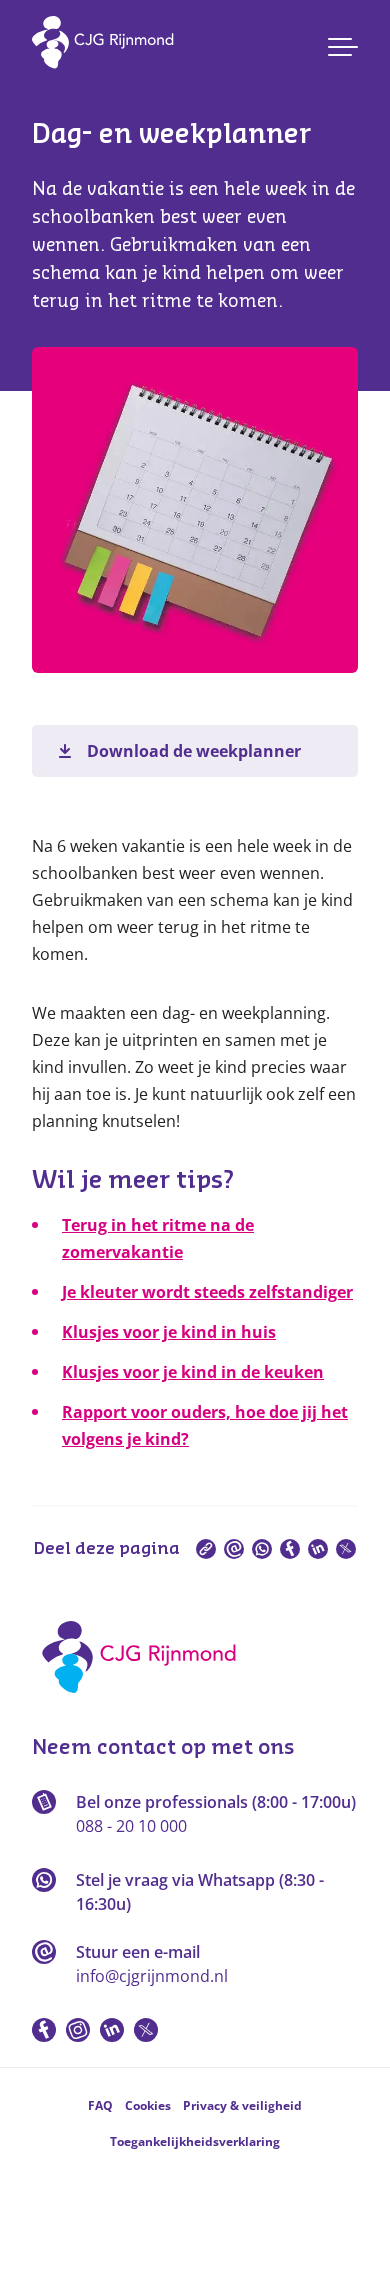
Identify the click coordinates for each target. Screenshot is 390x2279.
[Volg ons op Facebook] (44, 2030)
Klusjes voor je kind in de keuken (193, 1372)
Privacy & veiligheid (242, 2105)
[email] (234, 1549)
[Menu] (343, 47)
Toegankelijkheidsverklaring (195, 2141)
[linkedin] (318, 1549)
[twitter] (346, 1549)
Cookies (148, 2105)
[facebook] (290, 1549)
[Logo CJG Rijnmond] (145, 1700)
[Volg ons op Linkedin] (112, 2030)
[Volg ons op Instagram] (78, 2030)
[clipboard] (206, 1549)
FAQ (100, 2105)
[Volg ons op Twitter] (146, 2030)
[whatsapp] (262, 1549)
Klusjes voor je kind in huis (169, 1332)
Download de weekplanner (194, 751)
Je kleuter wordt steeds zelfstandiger (207, 1292)
